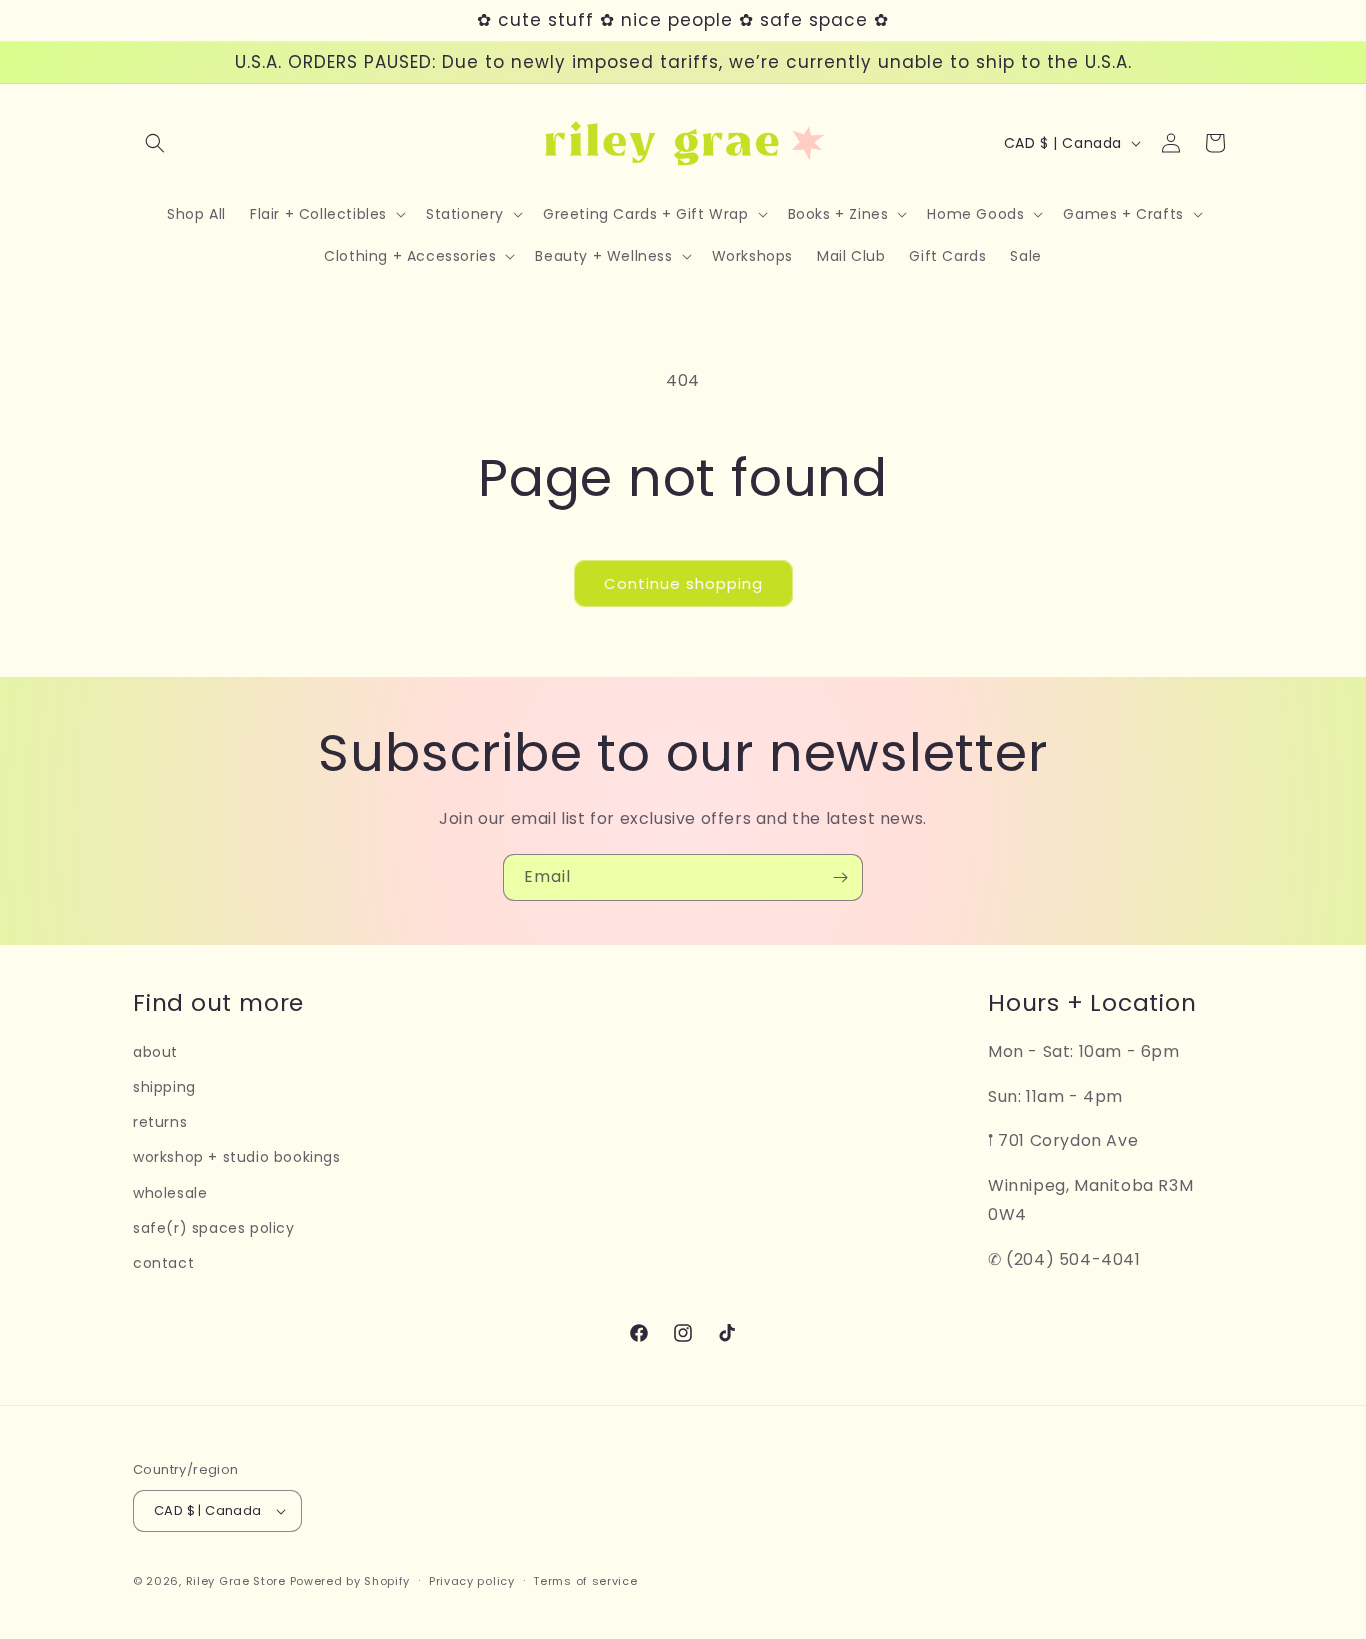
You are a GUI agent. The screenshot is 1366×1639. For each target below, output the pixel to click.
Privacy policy (472, 1581)
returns (160, 1122)
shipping (164, 1087)
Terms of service (585, 1581)
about (155, 1052)
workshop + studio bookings (237, 1157)
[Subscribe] (840, 877)
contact (163, 1263)
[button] (155, 143)
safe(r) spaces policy (214, 1228)
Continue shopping (683, 583)
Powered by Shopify (350, 1581)
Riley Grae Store (236, 1581)
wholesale (170, 1193)
